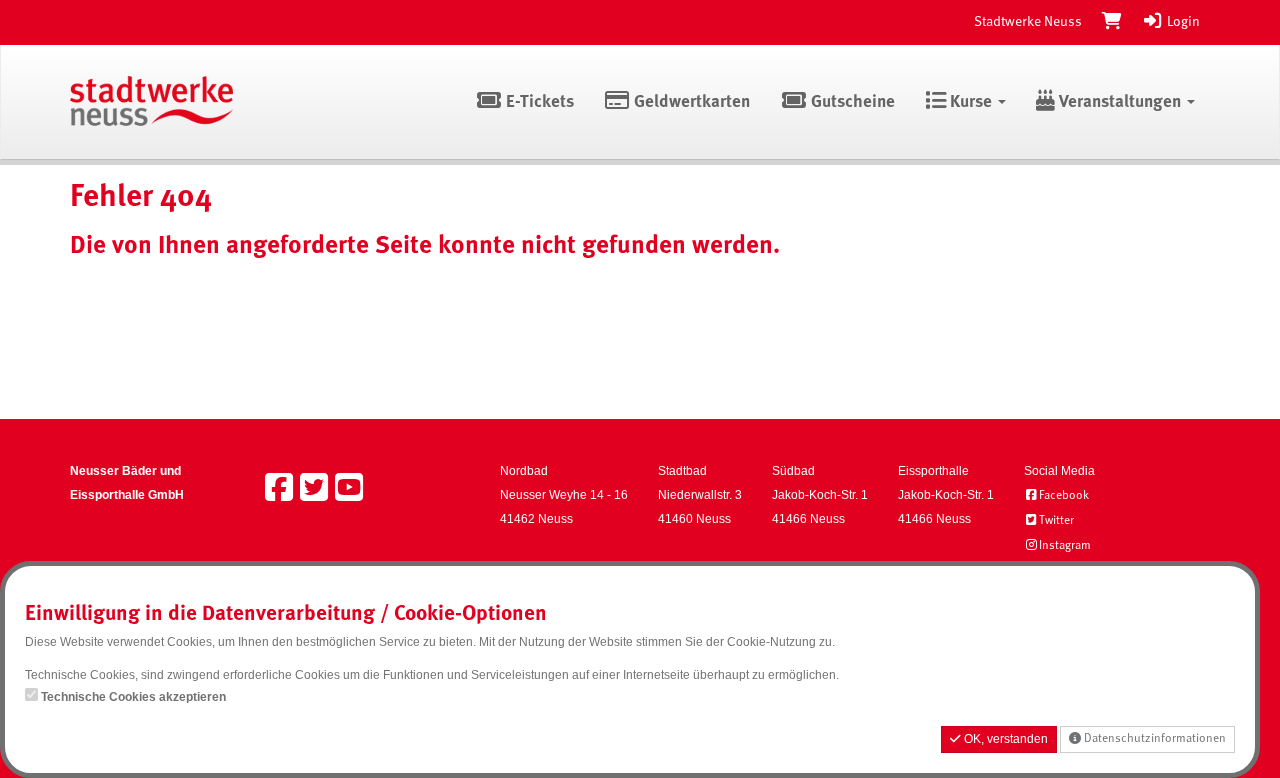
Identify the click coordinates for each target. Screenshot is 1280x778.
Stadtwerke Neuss (1028, 22)
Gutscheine (851, 102)
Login (1182, 22)
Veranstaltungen (1120, 102)
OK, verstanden (1004, 739)
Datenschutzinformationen (1153, 739)
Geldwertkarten (690, 102)
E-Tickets (538, 102)
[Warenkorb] (1112, 22)
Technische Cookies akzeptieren (133, 697)
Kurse (971, 102)
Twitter (1056, 521)
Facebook (1064, 496)
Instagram (1065, 546)
